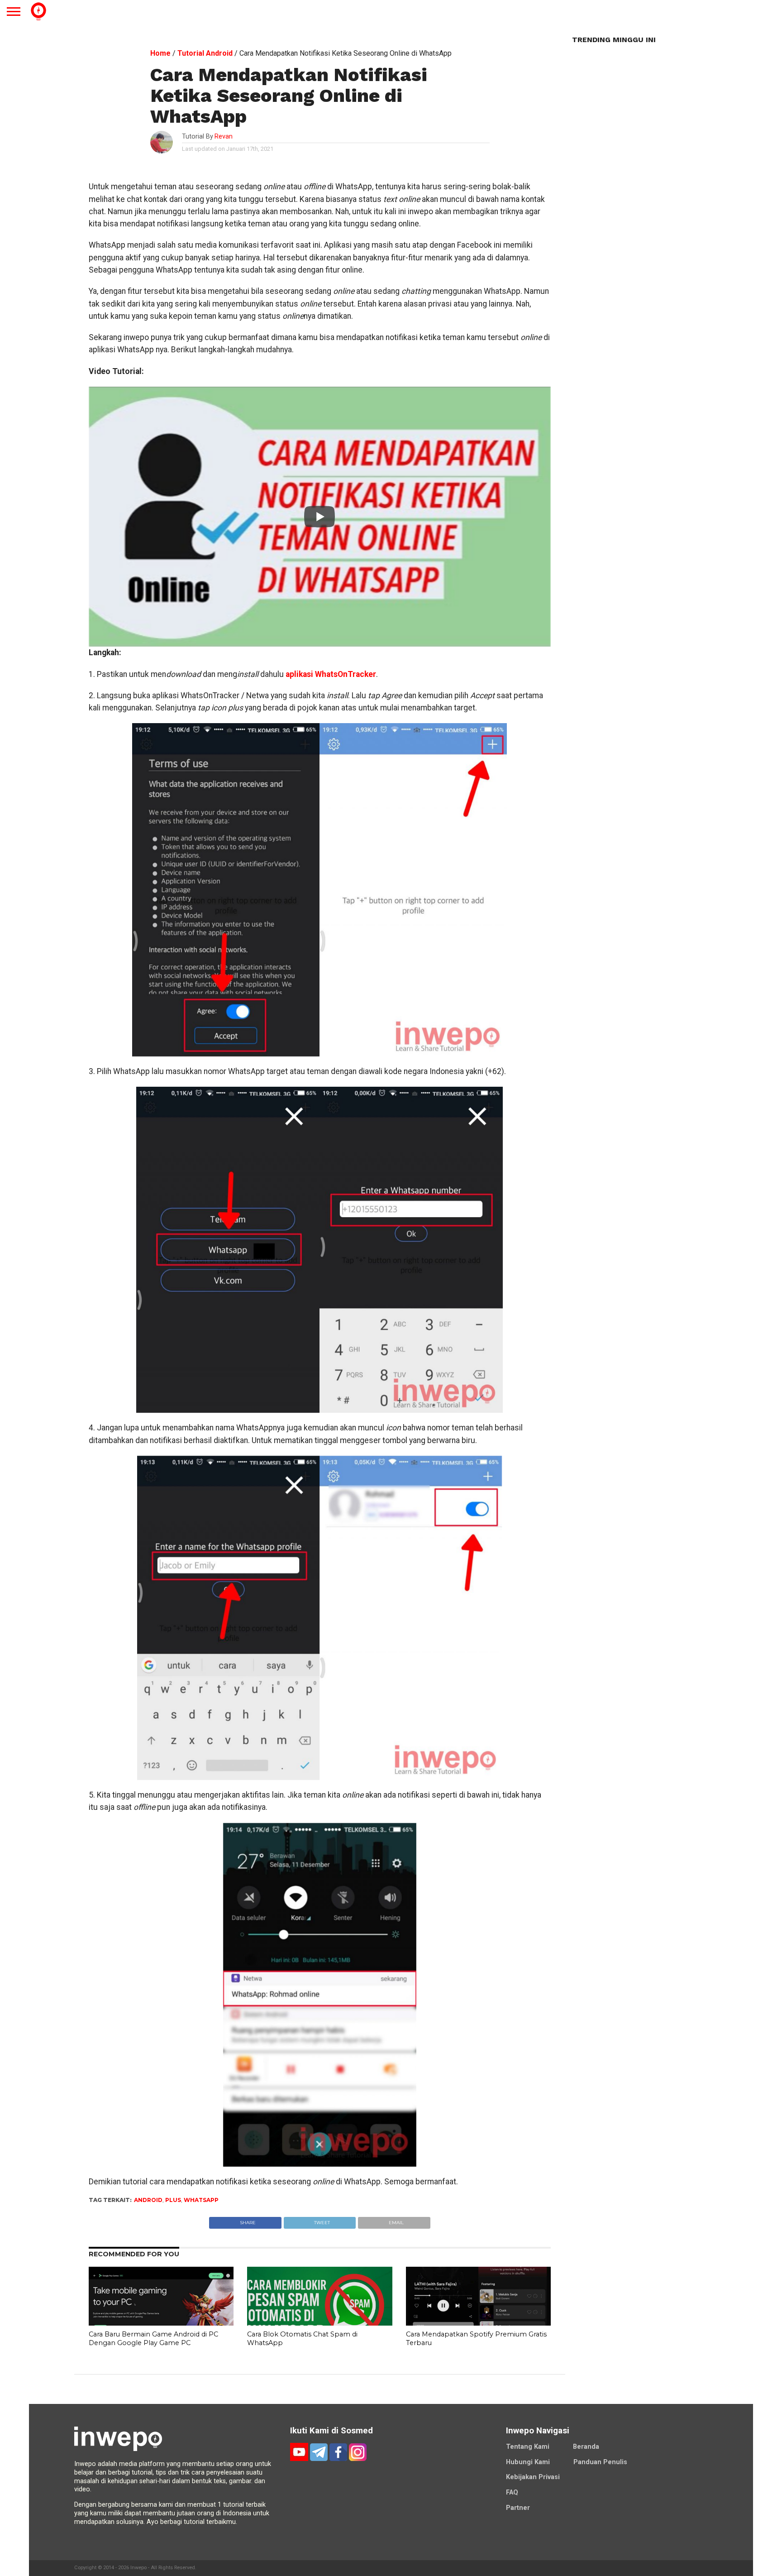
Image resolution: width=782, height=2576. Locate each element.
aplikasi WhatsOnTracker (331, 674)
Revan (224, 137)
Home (160, 53)
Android (148, 2200)
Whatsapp (201, 2200)
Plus (173, 2200)
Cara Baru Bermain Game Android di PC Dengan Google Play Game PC (153, 2339)
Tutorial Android (205, 53)
